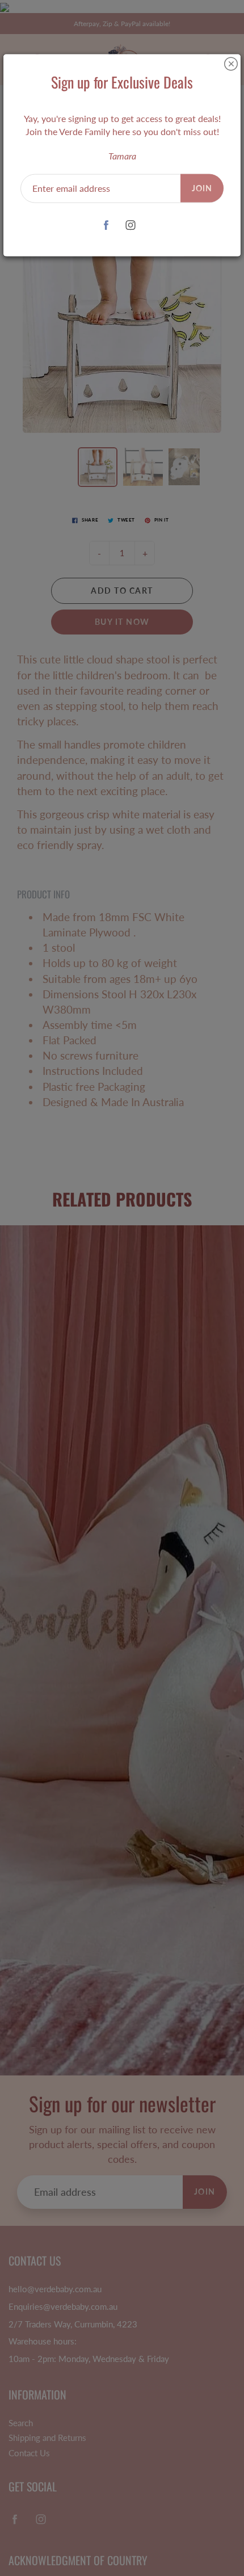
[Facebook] (106, 225)
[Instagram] (130, 225)
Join (202, 188)
